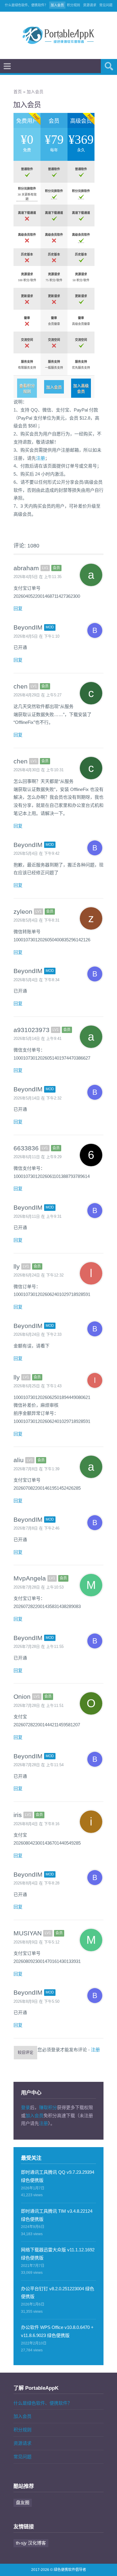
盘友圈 (23, 2502)
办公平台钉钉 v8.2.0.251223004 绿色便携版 (58, 2293)
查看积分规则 (27, 388)
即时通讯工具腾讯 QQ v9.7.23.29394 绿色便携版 (58, 2176)
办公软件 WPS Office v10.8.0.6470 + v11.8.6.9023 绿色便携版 (57, 2331)
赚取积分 (48, 2107)
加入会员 (57, 5)
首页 (18, 92)
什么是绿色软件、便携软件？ (26, 5)
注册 (40, 458)
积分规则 (73, 5)
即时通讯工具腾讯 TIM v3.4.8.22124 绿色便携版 (57, 2215)
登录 (25, 2107)
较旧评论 (25, 2052)
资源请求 (90, 5)
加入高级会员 (81, 388)
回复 (18, 608)
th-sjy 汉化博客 (31, 2543)
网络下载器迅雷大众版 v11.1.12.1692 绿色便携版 (58, 2254)
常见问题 (106, 5)
